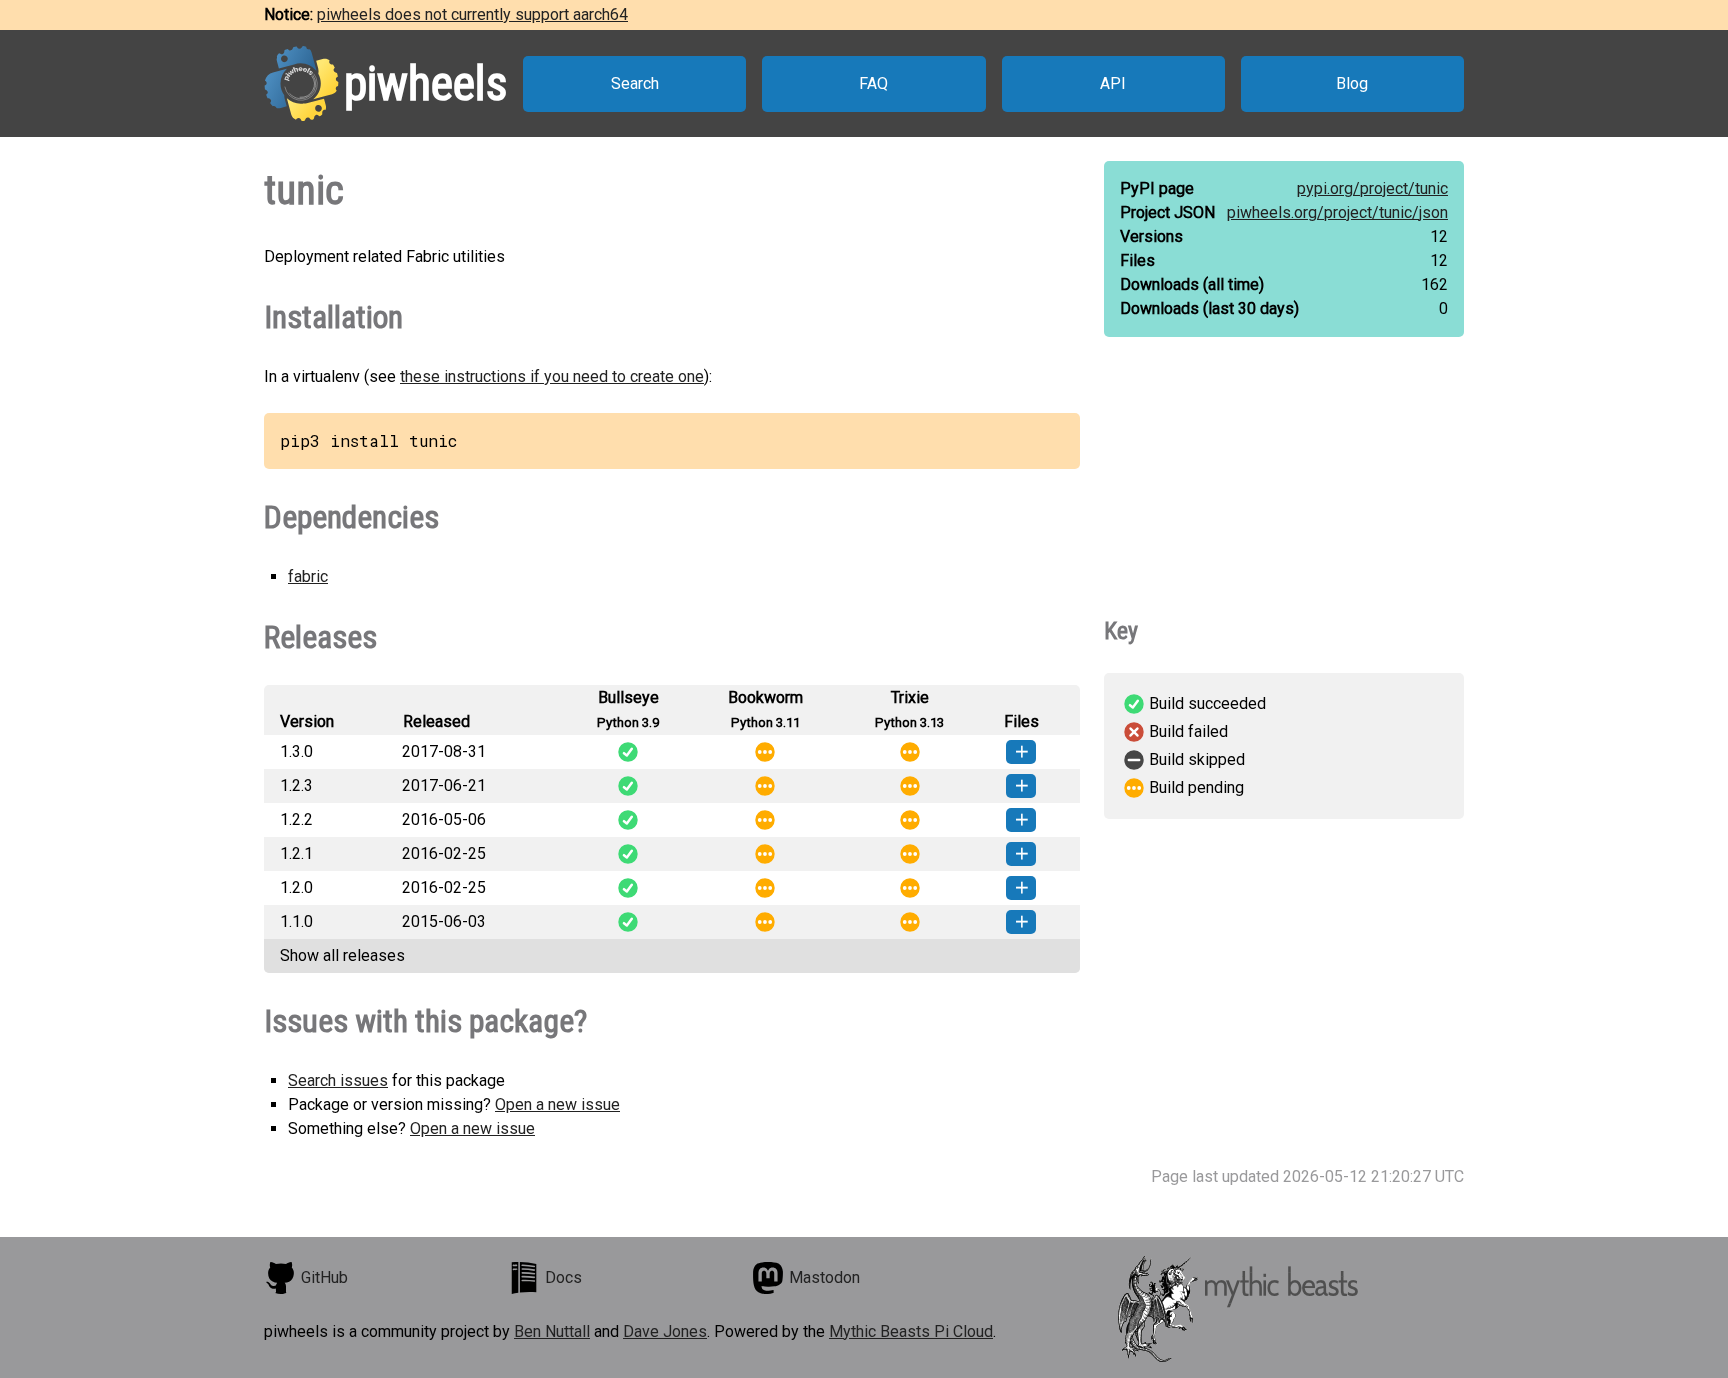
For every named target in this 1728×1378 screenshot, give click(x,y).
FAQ (873, 83)
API (1113, 83)
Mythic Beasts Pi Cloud (911, 1331)
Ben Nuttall (552, 1331)
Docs (563, 1277)
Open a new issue (557, 1104)
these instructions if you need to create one (552, 376)
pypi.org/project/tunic (1372, 188)
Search (635, 83)
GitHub (324, 1277)
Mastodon (824, 1277)
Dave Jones (665, 1331)
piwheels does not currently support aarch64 (472, 14)
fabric (308, 576)
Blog (1352, 83)
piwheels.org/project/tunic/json (1337, 212)
